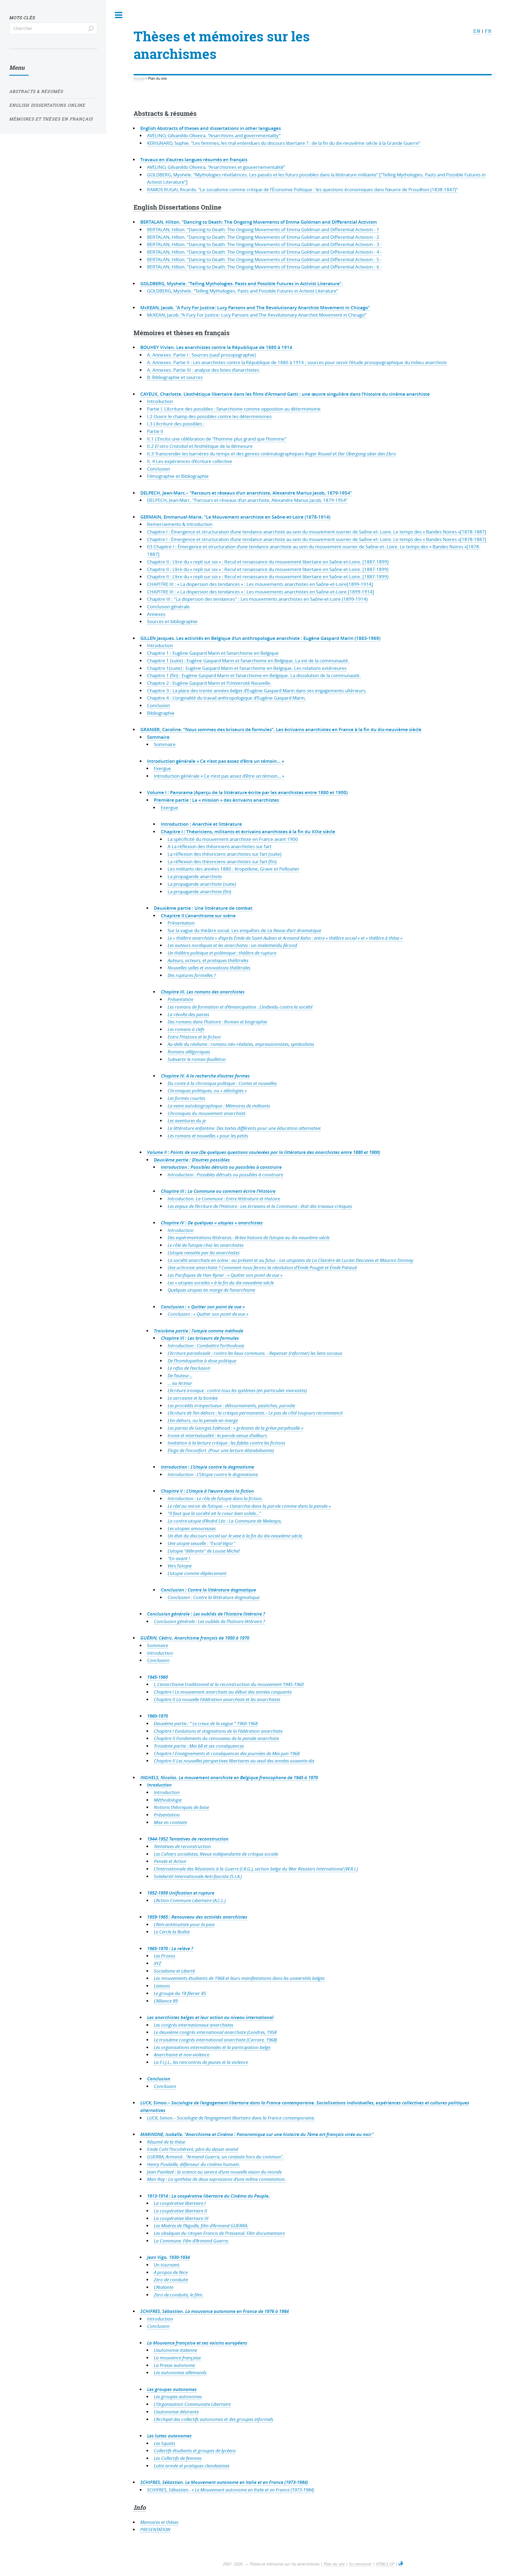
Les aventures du (187, 1121)
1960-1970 (157, 1716)
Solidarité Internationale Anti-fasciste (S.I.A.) (198, 1876)
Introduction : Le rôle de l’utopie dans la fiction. (215, 1498)
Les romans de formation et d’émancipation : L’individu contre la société (240, 1007)
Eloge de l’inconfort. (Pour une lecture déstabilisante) (221, 1450)
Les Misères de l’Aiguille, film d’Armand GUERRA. (201, 2226)
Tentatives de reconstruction (182, 1846)
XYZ (157, 1963)
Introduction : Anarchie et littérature (201, 824)
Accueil (139, 78)
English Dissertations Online (177, 207)
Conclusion (159, 469)
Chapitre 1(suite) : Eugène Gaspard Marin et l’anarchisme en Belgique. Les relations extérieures (247, 668)
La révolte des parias (188, 1014)
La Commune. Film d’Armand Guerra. (191, 2241)
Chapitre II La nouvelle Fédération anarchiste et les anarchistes (217, 1699)
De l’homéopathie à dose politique (202, 1361)
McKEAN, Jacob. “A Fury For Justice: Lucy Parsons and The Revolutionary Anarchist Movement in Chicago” (257, 315)
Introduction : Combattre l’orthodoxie (206, 1346)
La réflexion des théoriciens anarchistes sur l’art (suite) (224, 854)
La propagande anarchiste (195, 876)
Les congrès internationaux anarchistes (194, 2025)
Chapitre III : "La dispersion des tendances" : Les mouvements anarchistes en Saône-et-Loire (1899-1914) (257, 599)
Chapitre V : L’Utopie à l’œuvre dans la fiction (207, 1491)
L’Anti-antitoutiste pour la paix (184, 1924)
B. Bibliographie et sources (175, 377)
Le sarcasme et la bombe (193, 1398)
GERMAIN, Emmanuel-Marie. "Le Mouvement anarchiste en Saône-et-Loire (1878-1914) (235, 517)
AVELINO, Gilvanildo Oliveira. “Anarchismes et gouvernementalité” (216, 167)
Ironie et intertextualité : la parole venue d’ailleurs (217, 1435)
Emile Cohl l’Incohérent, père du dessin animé (193, 2149)
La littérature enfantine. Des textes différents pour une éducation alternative (244, 1128)
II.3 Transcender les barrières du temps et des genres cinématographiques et (272, 454)
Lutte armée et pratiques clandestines (192, 2466)
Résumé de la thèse (166, 2142)
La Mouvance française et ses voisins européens (197, 2343)
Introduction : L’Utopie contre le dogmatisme (207, 1467)
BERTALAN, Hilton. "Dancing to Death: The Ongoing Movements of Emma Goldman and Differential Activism (259, 222)
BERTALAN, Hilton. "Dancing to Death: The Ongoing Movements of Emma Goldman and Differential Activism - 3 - (264, 244)
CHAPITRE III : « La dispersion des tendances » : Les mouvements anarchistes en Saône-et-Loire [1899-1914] (261, 592)
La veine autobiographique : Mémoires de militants (219, 1106)
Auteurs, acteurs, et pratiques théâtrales (208, 960)
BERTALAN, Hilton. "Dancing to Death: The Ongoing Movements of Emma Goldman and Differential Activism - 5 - (264, 259)
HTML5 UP (385, 2564)
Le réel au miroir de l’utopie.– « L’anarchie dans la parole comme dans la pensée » (249, 1506)
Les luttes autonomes (169, 2436)
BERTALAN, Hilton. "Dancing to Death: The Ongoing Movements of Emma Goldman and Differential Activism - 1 (263, 229)
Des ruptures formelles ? (192, 975)
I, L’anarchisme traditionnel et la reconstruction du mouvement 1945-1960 (229, 1684)
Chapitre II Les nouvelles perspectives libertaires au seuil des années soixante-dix (234, 1761)
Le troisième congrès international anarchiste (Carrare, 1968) (215, 2040)
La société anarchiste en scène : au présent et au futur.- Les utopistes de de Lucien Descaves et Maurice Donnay (290, 1260)
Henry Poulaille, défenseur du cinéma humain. (194, 2164)
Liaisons (162, 1986)
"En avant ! (179, 1558)
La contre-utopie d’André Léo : (225, 1521)
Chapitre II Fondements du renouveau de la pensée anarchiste (216, 1738)
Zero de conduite (171, 2280)
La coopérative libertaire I (180, 2203)
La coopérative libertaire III (181, 2218)
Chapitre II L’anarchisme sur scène (198, 916)
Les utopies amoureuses (192, 1528)
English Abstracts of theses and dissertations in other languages (211, 128)
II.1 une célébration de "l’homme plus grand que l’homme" (217, 439)
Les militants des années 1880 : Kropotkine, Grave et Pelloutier (234, 869)
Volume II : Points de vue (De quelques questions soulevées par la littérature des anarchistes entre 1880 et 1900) (264, 1152)
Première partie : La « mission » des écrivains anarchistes (216, 800)
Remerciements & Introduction (180, 524)
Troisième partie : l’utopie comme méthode (199, 1331)
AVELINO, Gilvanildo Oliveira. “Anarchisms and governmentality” (214, 135)
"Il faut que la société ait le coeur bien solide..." (214, 1513)
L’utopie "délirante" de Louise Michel (204, 1551)
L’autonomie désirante (176, 2412)
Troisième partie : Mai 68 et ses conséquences (199, 1746)
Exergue (162, 768)
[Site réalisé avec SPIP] (401, 2564)
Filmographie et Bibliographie (178, 476)
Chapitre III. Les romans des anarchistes (203, 992)
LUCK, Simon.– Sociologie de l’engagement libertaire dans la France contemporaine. (231, 2118)
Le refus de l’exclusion (189, 1368)
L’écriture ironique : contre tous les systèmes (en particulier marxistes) (237, 1390)
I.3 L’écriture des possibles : (176, 424)
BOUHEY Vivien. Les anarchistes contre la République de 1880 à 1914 (216, 347)
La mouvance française (177, 2358)
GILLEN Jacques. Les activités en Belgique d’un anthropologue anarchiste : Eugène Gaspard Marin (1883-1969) (260, 638)
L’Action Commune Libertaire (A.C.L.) (190, 1900)
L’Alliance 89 (166, 2001)
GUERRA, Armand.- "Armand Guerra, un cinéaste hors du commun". (215, 2157)
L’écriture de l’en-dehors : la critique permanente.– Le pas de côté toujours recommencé (255, 1413)
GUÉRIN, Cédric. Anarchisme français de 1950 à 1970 (195, 1638)
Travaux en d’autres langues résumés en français (194, 159)
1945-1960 (157, 1677)
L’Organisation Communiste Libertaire (192, 2404)
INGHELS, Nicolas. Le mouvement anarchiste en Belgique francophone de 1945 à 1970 (229, 1777)
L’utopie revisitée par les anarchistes (204, 1253)
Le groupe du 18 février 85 (180, 1993)
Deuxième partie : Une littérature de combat (203, 908)
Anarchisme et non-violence (182, 2055)
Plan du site (334, 2564)
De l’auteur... (180, 1376)
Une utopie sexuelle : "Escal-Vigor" (202, 1543)
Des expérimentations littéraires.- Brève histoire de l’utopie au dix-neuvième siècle (249, 1237)
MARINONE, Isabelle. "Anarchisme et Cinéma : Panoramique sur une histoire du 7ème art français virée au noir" (257, 2134)
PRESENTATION (155, 2529)
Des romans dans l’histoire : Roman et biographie (217, 1022)
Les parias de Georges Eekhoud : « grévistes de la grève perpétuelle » (235, 1428)
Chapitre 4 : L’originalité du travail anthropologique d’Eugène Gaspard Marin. (227, 698)
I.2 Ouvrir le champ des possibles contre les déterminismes (209, 416)
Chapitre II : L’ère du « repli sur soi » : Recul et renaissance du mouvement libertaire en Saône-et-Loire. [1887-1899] (268, 562)
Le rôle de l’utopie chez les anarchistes (206, 1245)
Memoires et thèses (159, 2522)
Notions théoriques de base (181, 1807)
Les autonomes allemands (180, 2372)
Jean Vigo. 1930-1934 (168, 2257)
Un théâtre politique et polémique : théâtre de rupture (222, 953)
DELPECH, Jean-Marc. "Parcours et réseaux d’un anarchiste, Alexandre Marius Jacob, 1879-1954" (247, 500)
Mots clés (22, 18)
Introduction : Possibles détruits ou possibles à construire (221, 1167)
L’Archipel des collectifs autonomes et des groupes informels (214, 2419)
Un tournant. (167, 2265)
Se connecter (360, 2564)
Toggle (119, 15)
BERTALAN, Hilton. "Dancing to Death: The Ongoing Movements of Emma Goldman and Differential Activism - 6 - (264, 267)
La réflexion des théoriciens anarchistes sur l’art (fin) (222, 862)
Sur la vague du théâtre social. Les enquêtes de (244, 930)
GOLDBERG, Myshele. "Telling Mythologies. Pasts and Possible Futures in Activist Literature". (242, 283)
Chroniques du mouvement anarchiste (207, 1113)
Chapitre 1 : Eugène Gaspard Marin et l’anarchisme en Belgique (213, 653)
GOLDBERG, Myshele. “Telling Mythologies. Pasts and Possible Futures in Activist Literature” (243, 291)
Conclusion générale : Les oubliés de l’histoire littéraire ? (206, 1614)
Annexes (156, 614)
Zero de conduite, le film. (179, 2295)
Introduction (160, 401)
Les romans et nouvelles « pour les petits (208, 1136)
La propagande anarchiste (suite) (202, 884)
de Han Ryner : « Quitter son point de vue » (225, 1275)
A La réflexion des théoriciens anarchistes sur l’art (219, 846)
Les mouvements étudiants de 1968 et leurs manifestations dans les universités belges (239, 1978)
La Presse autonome (174, 2365)
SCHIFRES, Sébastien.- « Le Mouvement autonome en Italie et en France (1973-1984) (231, 2490)
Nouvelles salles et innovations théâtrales (209, 968)
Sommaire (158, 737)
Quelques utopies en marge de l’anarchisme (211, 1290)
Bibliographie (161, 713)
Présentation (181, 923)
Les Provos (164, 1956)
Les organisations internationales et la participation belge (212, 2047)
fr (488, 31)
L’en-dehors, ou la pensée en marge (203, 1420)
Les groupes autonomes (172, 2389)
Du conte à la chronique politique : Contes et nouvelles (222, 1083)
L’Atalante (164, 2287)
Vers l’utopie (180, 1566)
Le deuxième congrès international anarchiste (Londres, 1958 (215, 2032)
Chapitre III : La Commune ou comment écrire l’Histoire (218, 1191)
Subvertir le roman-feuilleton (197, 1059)
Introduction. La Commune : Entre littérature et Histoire (224, 1199)
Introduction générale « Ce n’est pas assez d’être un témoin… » (216, 761)
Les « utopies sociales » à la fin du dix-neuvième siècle (221, 1283)
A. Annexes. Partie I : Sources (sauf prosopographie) (201, 355)
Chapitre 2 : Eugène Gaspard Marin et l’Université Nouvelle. (209, 683)
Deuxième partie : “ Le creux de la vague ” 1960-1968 (206, 1723)
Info (140, 2507)
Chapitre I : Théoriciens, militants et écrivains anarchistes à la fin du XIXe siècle (248, 832)
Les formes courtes (186, 1098)
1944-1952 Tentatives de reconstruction (188, 1839)
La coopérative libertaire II (180, 2211)
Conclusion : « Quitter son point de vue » (203, 1307)
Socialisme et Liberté (174, 1971)
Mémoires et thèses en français (182, 333)
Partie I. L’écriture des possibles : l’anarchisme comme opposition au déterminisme (234, 409)
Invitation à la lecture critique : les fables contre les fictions (226, 1443)
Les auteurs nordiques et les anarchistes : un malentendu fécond (232, 945)
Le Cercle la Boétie (172, 1932)
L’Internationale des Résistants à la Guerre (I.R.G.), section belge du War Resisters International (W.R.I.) (256, 1869)
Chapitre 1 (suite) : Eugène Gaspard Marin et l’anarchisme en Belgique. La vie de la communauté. (248, 661)
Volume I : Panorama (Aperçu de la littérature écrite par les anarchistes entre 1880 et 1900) (247, 792)
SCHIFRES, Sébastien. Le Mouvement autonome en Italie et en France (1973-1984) (224, 2482)
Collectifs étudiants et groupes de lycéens (195, 2451)
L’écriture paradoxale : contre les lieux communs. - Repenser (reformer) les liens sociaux (255, 1353)
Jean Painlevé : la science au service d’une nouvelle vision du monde (214, 2172)
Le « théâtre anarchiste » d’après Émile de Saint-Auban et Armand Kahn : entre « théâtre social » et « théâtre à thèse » (285, 938)
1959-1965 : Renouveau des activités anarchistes (197, 1917)
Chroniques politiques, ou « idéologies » (207, 1091)
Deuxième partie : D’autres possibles (192, 1160)
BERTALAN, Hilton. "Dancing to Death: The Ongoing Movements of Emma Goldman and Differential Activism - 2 (263, 237)
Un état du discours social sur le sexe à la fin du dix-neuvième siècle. (235, 1536)
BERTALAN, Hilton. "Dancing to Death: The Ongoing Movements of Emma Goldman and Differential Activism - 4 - (264, 252)
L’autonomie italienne (175, 2350)
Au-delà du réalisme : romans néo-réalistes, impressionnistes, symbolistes (241, 1044)
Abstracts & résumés (165, 113)
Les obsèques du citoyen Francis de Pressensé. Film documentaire (219, 2233)
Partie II (155, 431)
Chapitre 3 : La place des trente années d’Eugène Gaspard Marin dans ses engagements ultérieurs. (257, 691)
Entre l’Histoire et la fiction (194, 1037)
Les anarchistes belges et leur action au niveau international (210, 2017)
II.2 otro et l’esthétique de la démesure (200, 446)
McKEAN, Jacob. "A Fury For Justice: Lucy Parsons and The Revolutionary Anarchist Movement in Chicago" (255, 308)
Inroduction (159, 1785)
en (477, 31)
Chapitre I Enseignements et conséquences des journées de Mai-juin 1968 (227, 1753)
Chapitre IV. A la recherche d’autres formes (205, 1076)
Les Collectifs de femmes (178, 2458)
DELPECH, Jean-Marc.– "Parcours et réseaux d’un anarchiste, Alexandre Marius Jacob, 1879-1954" (246, 493)
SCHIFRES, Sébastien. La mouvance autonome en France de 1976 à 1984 (214, 2311)
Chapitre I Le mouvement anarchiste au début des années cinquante (223, 1692)
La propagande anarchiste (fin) (199, 891)
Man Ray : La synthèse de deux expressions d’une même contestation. (216, 2179)
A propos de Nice (171, 2272)
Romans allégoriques (189, 1052)
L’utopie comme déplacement (197, 1573)
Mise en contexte (170, 1822)
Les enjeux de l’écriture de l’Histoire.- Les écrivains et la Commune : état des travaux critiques (260, 1206)
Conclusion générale (168, 607)
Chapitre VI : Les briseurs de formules (200, 1338)
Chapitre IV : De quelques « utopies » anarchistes (212, 1223)
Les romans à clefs (186, 1029)
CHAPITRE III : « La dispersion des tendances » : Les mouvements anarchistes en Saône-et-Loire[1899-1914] (260, 584)
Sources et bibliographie (172, 621)
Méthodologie (168, 1800)
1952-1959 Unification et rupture (181, 1893)
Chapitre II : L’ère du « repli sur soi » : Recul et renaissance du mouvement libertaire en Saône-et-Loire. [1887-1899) (268, 569)
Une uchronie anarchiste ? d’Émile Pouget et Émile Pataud (262, 1267)
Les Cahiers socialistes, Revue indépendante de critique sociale (216, 1854)
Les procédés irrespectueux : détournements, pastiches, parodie (231, 1405)
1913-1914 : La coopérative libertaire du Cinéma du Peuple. (208, 2196)
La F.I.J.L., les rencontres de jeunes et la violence (201, 2062)
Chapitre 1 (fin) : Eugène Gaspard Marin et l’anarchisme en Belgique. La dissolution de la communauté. (254, 675)
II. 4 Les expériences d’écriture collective (190, 461)
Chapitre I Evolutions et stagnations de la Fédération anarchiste (218, 1731)
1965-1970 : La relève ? (170, 1948)
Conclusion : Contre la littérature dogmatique (208, 1590)
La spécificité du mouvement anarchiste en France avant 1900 (233, 839)
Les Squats (164, 2443)
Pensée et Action (170, 1861)
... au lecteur (180, 1383)
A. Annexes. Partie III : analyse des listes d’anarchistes (203, 370)
